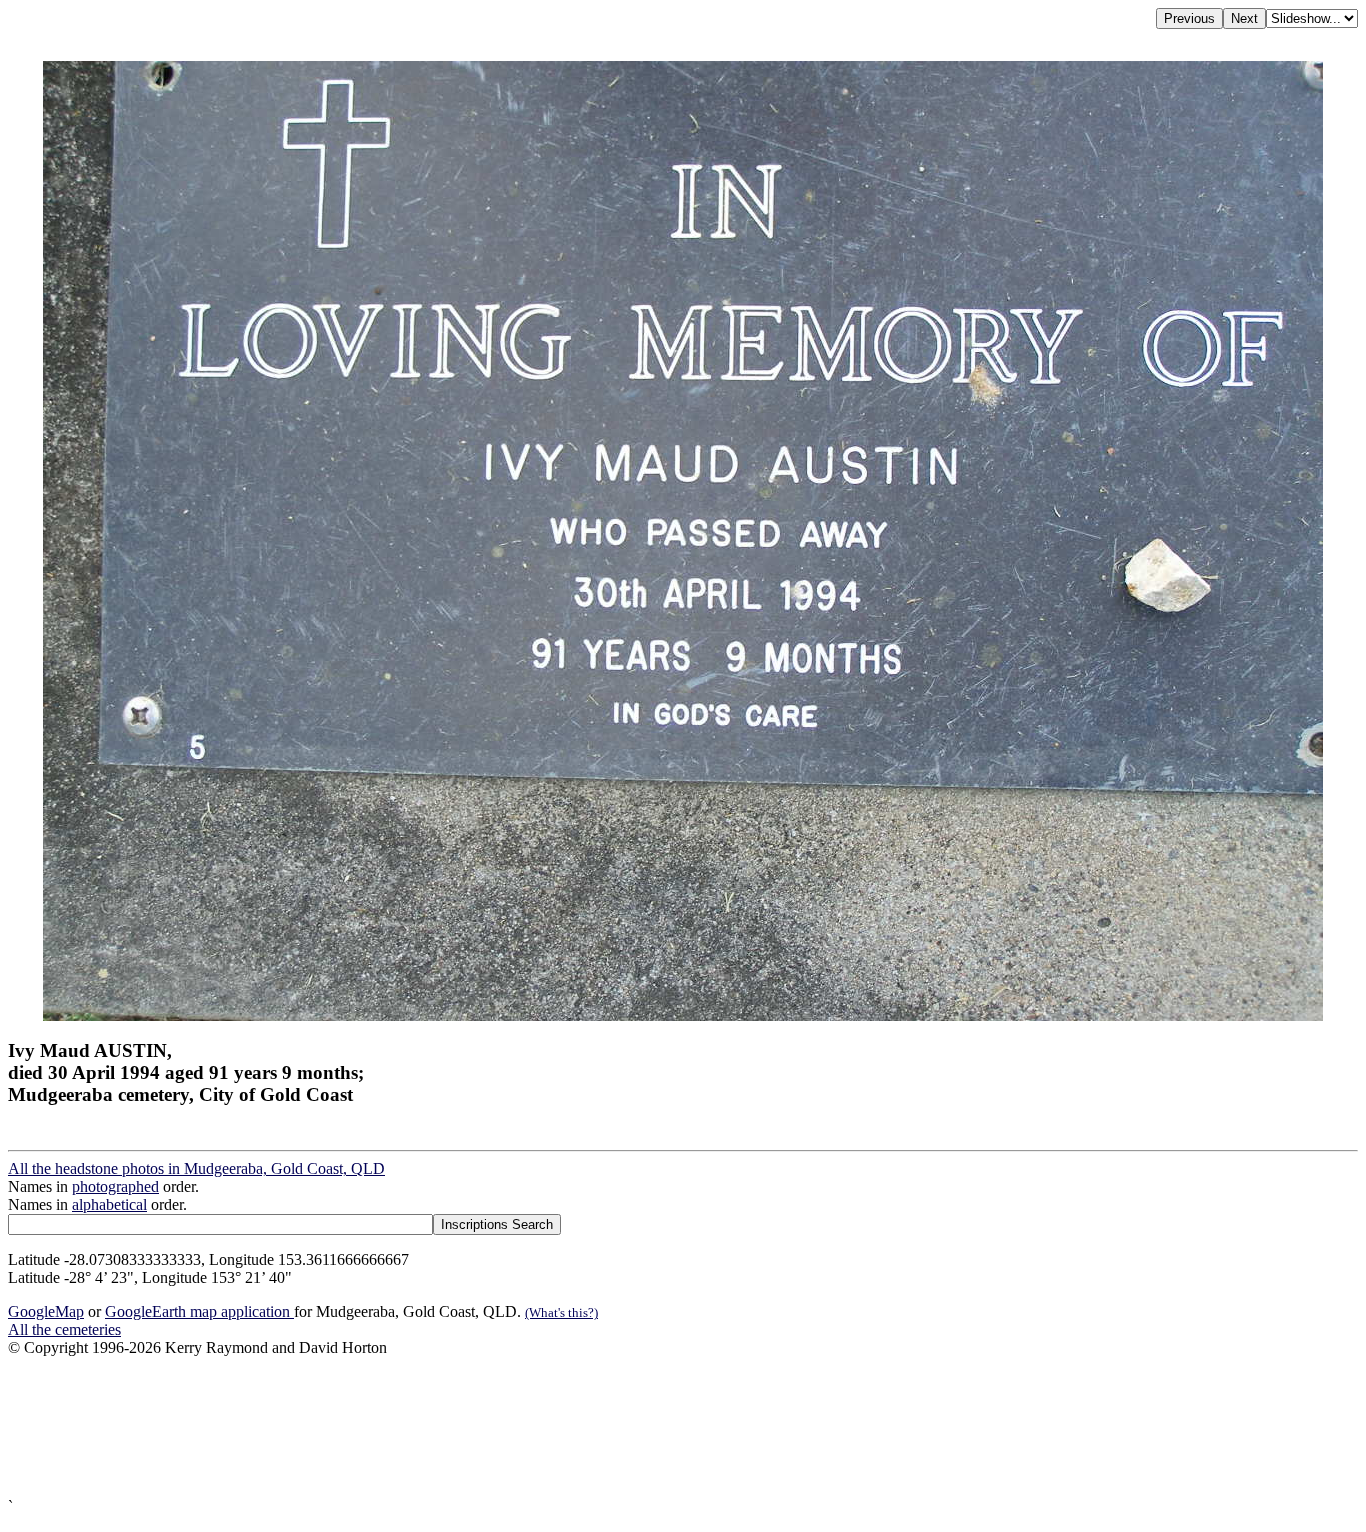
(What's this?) (561, 1312)
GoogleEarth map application (199, 1311)
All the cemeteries (64, 1329)
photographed (115, 1186)
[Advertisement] (608, 1427)
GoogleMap (46, 1311)
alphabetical (109, 1204)
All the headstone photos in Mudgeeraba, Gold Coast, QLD (196, 1168)
